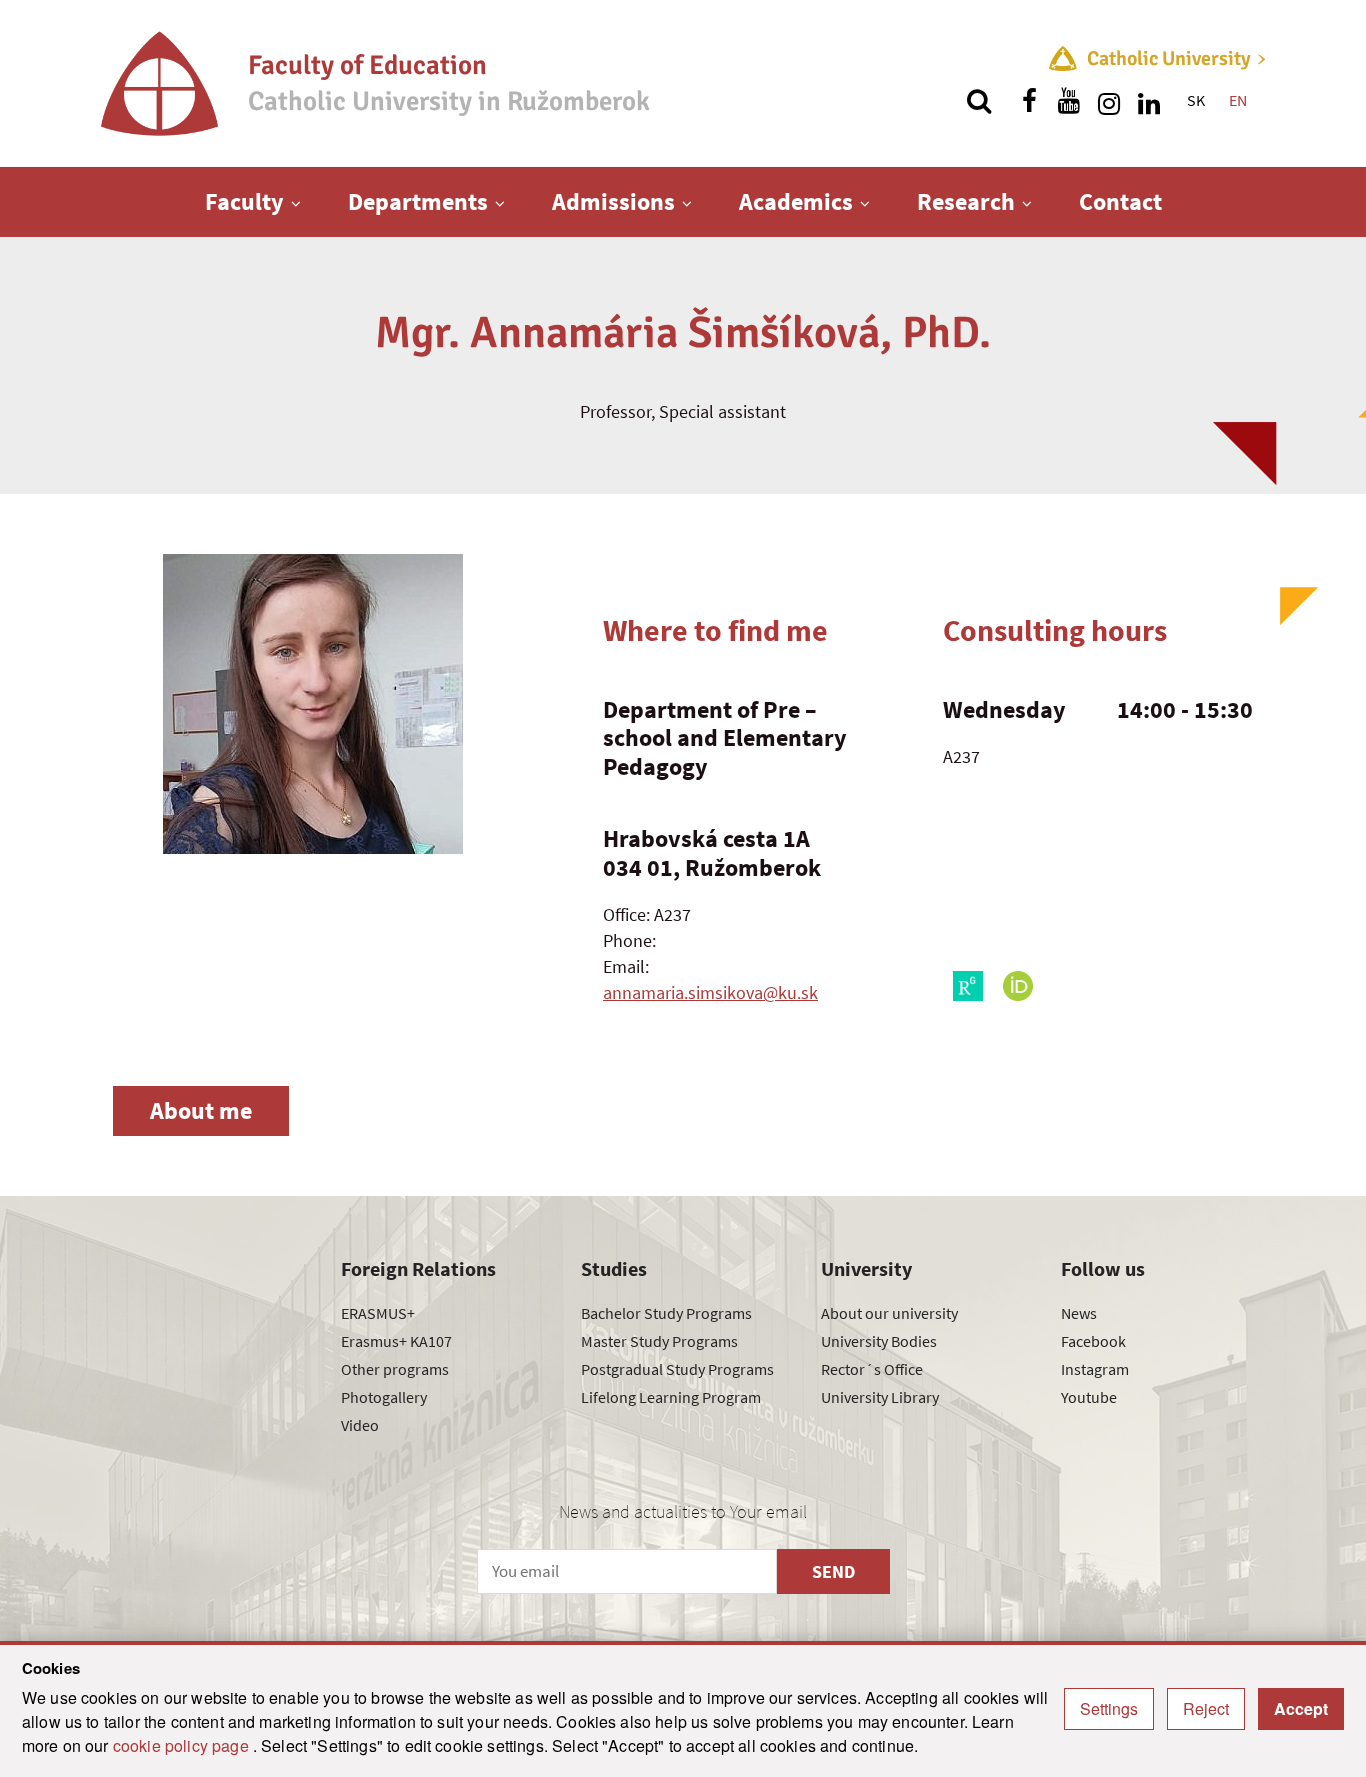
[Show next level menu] (296, 203)
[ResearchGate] (968, 986)
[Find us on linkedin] (1149, 101)
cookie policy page (183, 1745)
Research (966, 201)
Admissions (613, 201)
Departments (418, 201)
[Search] (979, 101)
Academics (796, 201)
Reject (1206, 1708)
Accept (1301, 1708)
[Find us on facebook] (1029, 101)
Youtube (1089, 1397)
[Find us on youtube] (1069, 101)
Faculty (244, 201)
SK (1196, 100)
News (1079, 1313)
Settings (1109, 1708)
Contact (1120, 201)
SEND (833, 1571)
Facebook (1093, 1341)
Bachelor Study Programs (666, 1313)
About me (201, 1110)
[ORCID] (1018, 986)
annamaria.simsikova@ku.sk (710, 992)
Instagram (1095, 1369)
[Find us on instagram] (1109, 101)
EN (1238, 100)
